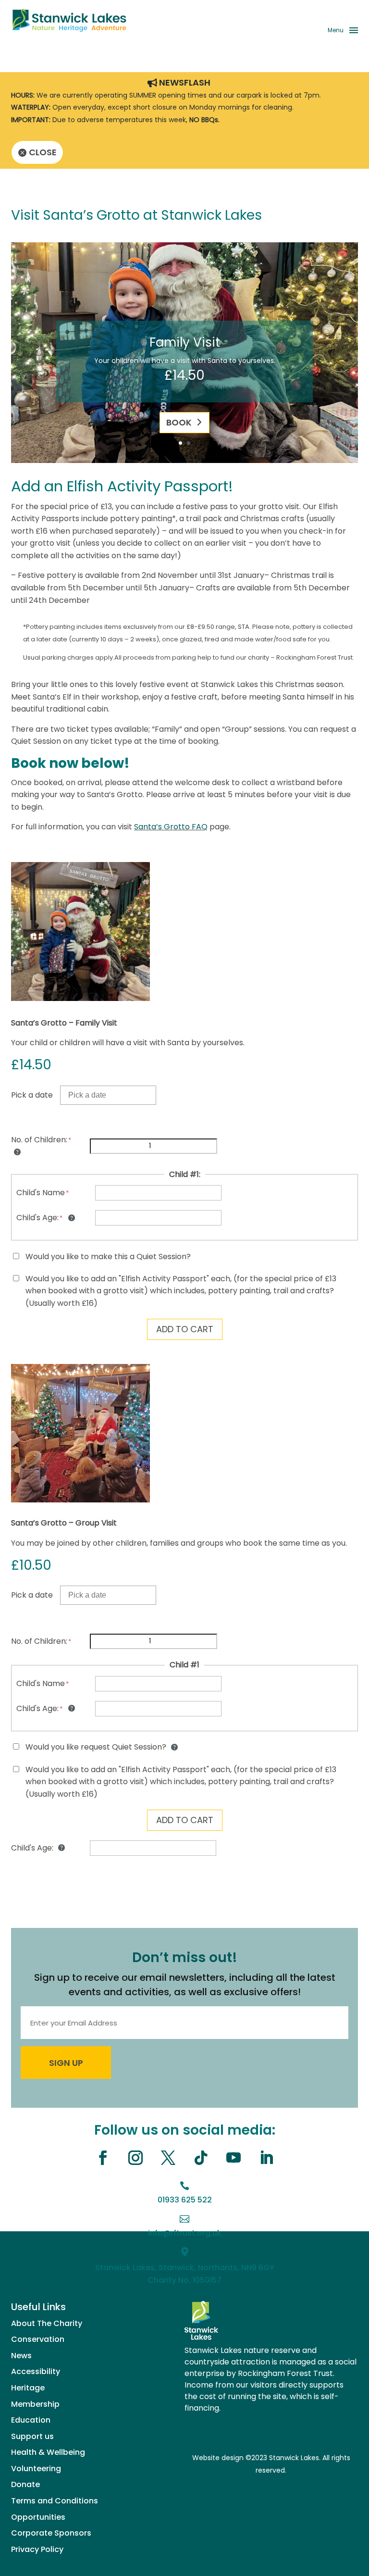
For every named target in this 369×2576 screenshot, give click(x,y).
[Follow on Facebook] (103, 2158)
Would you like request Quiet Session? (97, 1747)
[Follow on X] (168, 2158)
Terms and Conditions (55, 2501)
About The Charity (47, 2323)
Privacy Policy (37, 2549)
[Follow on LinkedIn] (266, 2158)
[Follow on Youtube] (234, 2158)
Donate (25, 2484)
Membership (35, 2404)
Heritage (28, 2388)
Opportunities (38, 2517)
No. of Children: (39, 1140)
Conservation (38, 2339)
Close (43, 152)
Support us (32, 2436)
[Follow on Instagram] (135, 2158)
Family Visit (185, 342)
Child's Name (41, 1193)
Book (179, 422)
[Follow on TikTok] (201, 2158)
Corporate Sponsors (51, 2533)
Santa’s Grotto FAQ (171, 827)
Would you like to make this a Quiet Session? (108, 1257)
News (21, 2356)
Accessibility (36, 2371)
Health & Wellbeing (48, 2452)
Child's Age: (37, 1218)
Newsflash (185, 83)
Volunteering (36, 2469)
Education (31, 2420)
